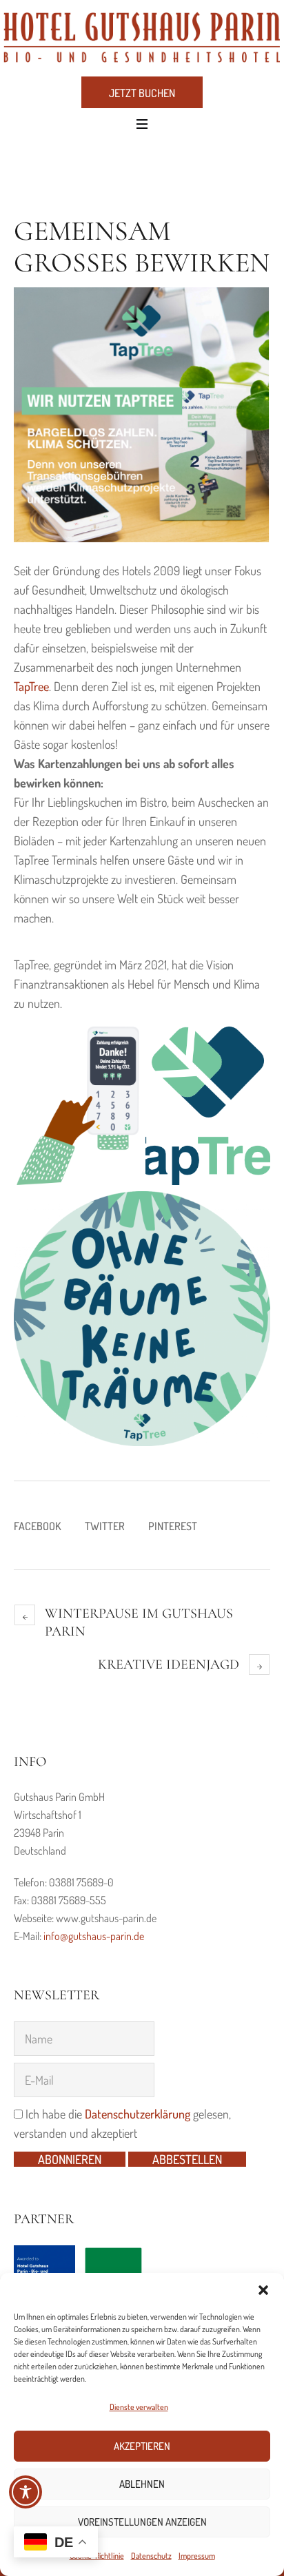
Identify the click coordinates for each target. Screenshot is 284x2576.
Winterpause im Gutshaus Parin (139, 1622)
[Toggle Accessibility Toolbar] (26, 2492)
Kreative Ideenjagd (169, 1665)
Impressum (197, 2556)
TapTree (31, 686)
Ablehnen (142, 2484)
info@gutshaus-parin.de (94, 1936)
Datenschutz (151, 2556)
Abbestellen (187, 2159)
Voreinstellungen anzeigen (142, 2522)
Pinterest (173, 1526)
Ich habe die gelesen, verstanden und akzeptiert (122, 2123)
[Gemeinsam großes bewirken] (142, 413)
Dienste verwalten (139, 2407)
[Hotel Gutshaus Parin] (142, 37)
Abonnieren (70, 2159)
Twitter (105, 1526)
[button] (263, 2290)
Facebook (38, 1526)
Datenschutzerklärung (138, 2114)
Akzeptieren (142, 2446)
